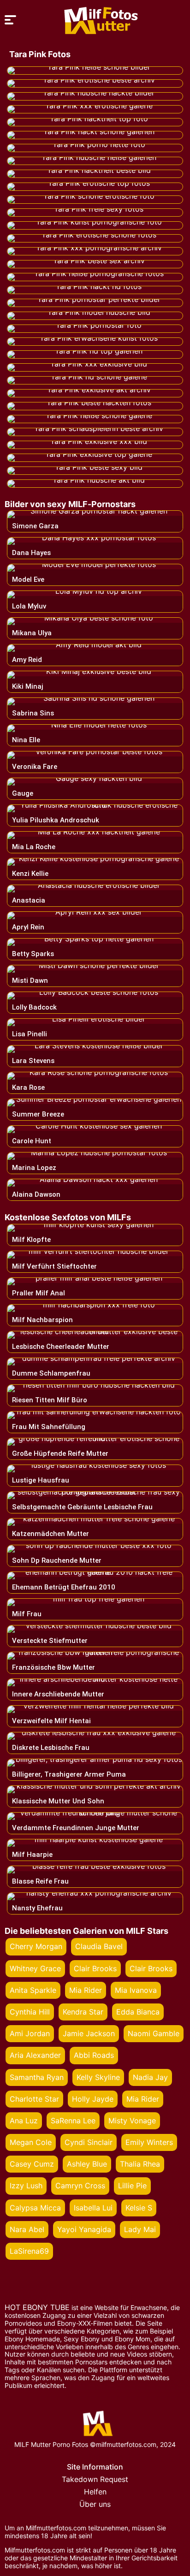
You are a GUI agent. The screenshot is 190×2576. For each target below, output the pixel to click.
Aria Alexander (35, 2055)
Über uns (95, 2504)
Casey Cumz (32, 2164)
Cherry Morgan (36, 1946)
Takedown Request (95, 2479)
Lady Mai (140, 2229)
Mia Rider (86, 1990)
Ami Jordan (30, 2033)
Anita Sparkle (33, 1990)
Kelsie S (139, 2208)
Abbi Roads (94, 2055)
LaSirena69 (29, 2251)
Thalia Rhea (140, 2164)
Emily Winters (149, 2142)
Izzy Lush (26, 2186)
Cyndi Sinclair (89, 2142)
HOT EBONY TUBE (37, 2307)
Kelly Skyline (98, 2077)
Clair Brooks (95, 1968)
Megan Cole (31, 2142)
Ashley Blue (87, 2164)
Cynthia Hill (30, 2012)
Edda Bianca (138, 2012)
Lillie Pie (132, 2186)
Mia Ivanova (136, 1990)
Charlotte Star (34, 2099)
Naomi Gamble (154, 2033)
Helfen (95, 2492)
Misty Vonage (132, 2121)
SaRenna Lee (73, 2121)
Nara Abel (27, 2229)
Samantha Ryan (37, 2077)
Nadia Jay (150, 2077)
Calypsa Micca (35, 2208)
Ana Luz (24, 2121)
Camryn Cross (80, 2186)
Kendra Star (83, 2012)
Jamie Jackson (89, 2033)
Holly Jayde (93, 2099)
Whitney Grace (35, 1968)
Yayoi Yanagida (84, 2229)
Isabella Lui (93, 2208)
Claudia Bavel (99, 1946)
